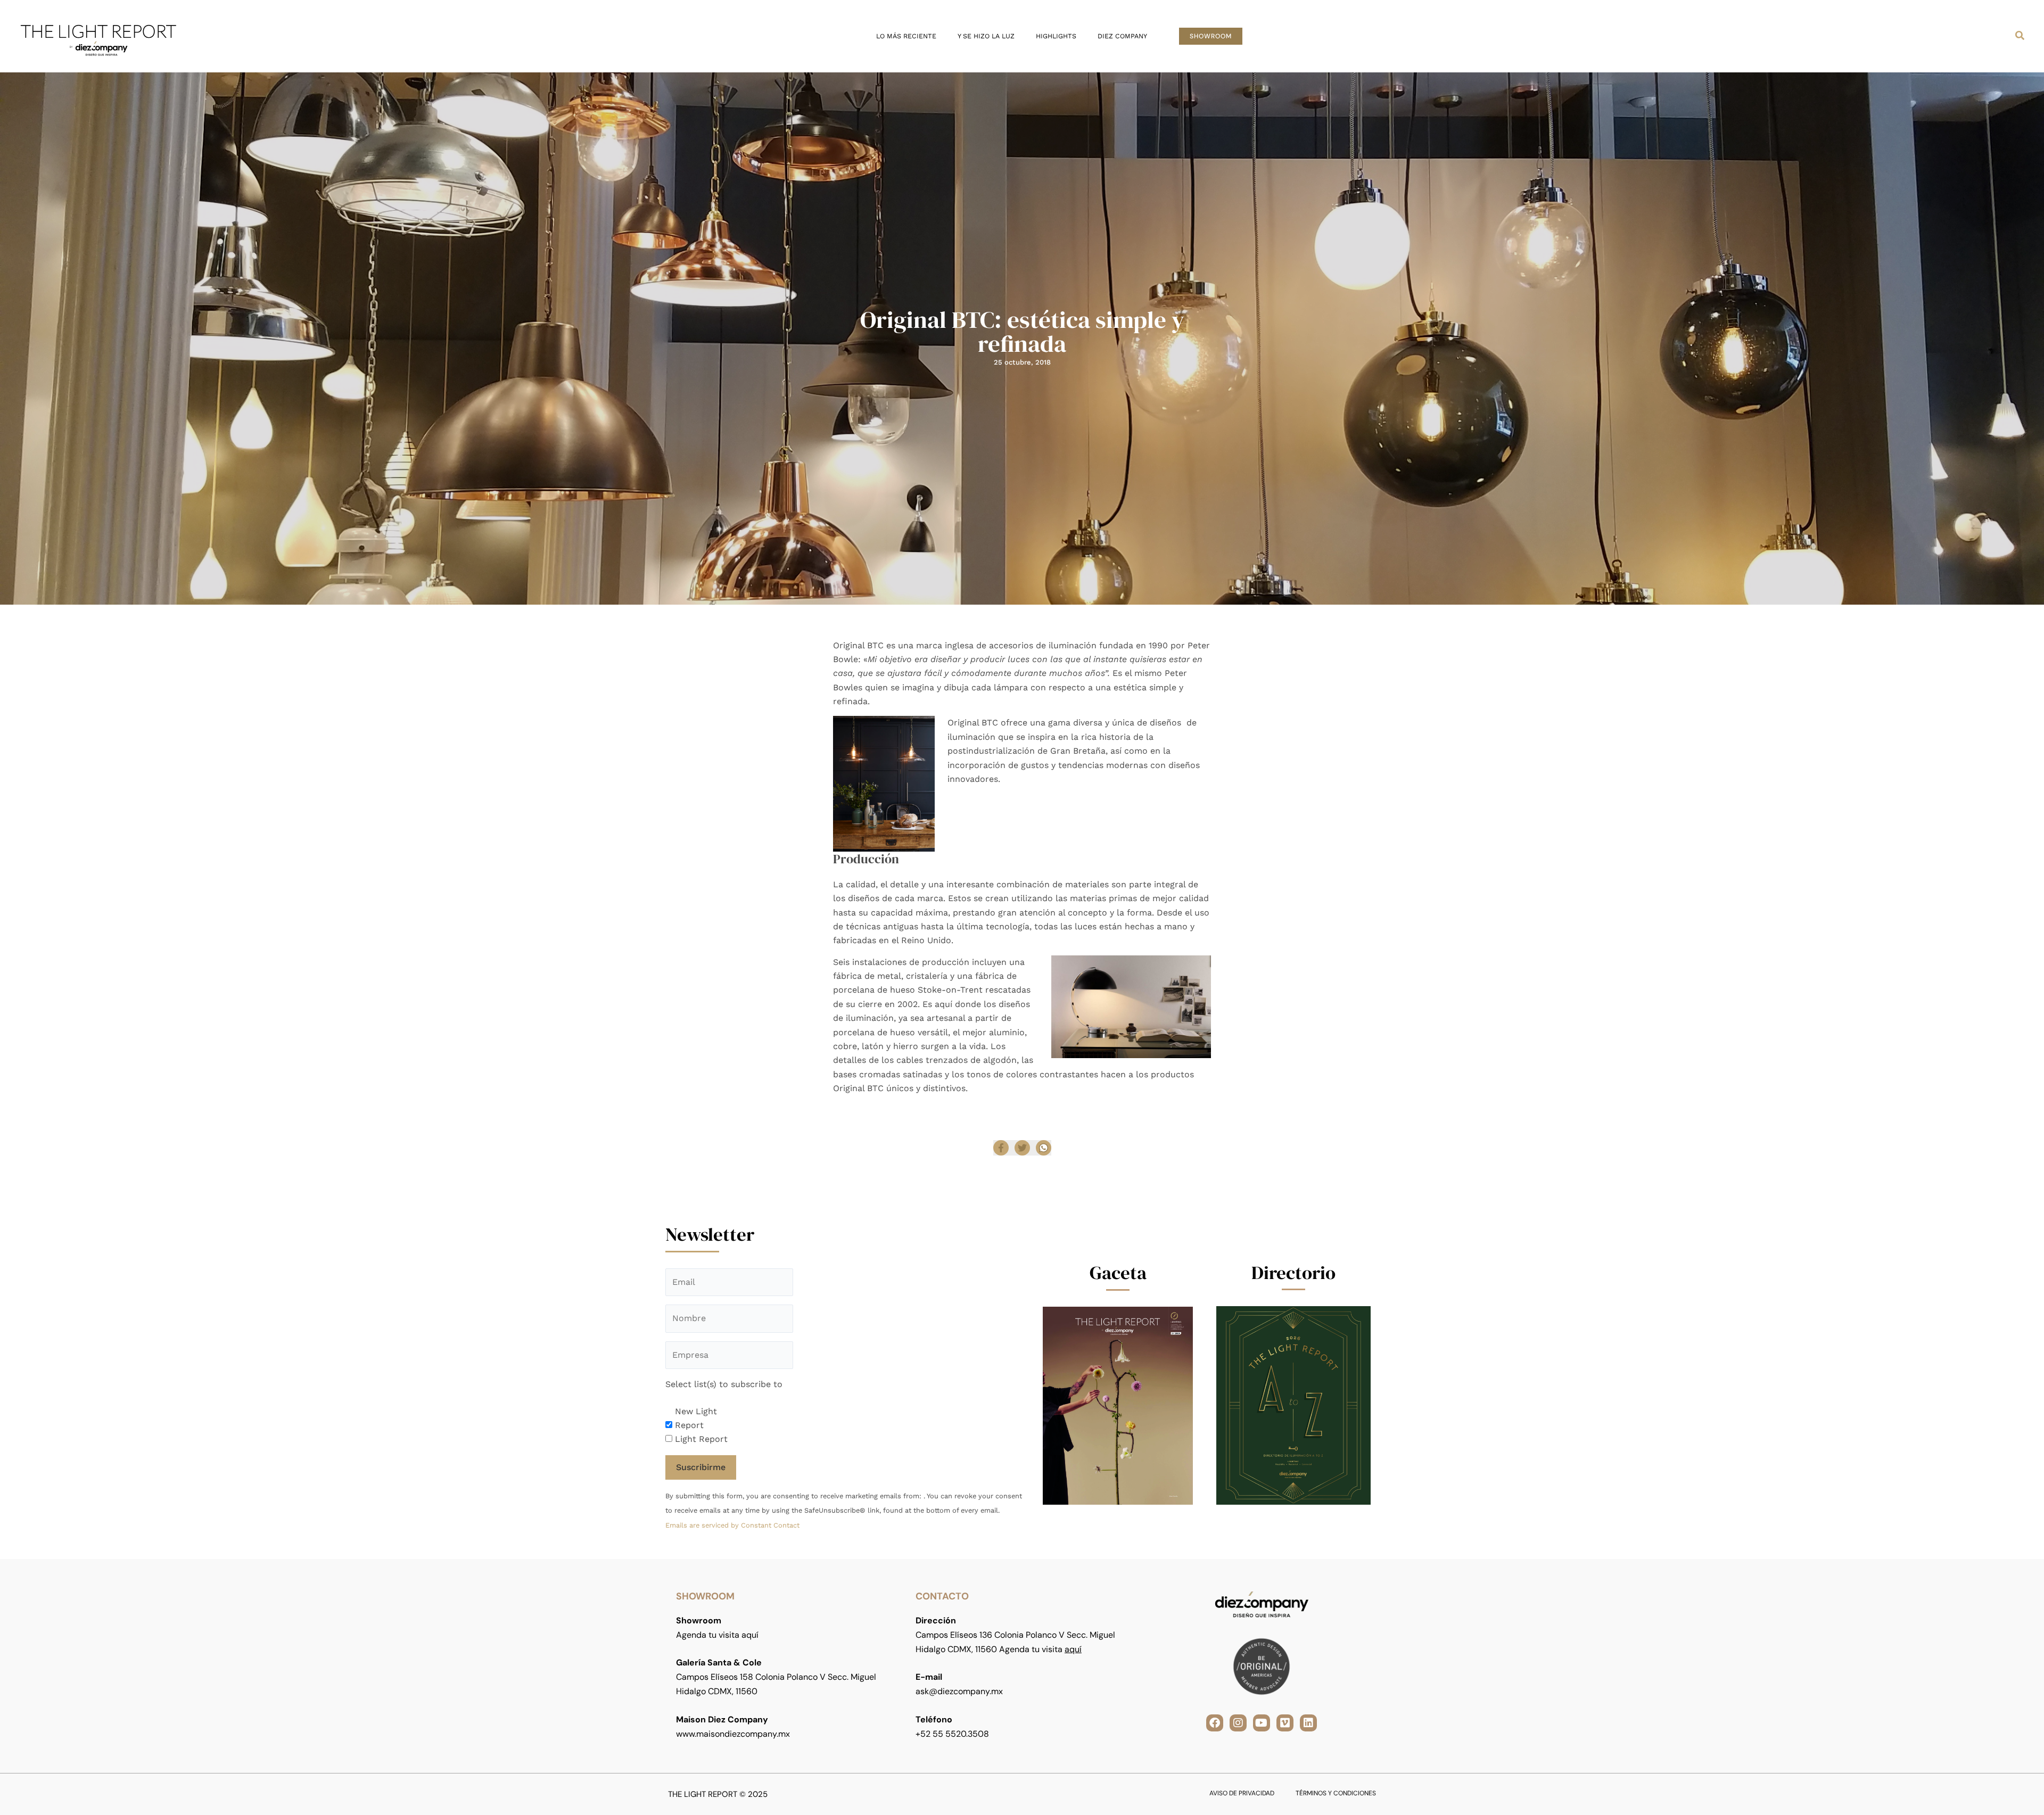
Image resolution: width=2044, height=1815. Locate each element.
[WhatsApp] (1044, 1148)
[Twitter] (1022, 1148)
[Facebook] (1001, 1148)
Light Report (701, 1439)
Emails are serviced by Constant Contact (732, 1525)
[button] (1211, 36)
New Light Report (696, 1418)
